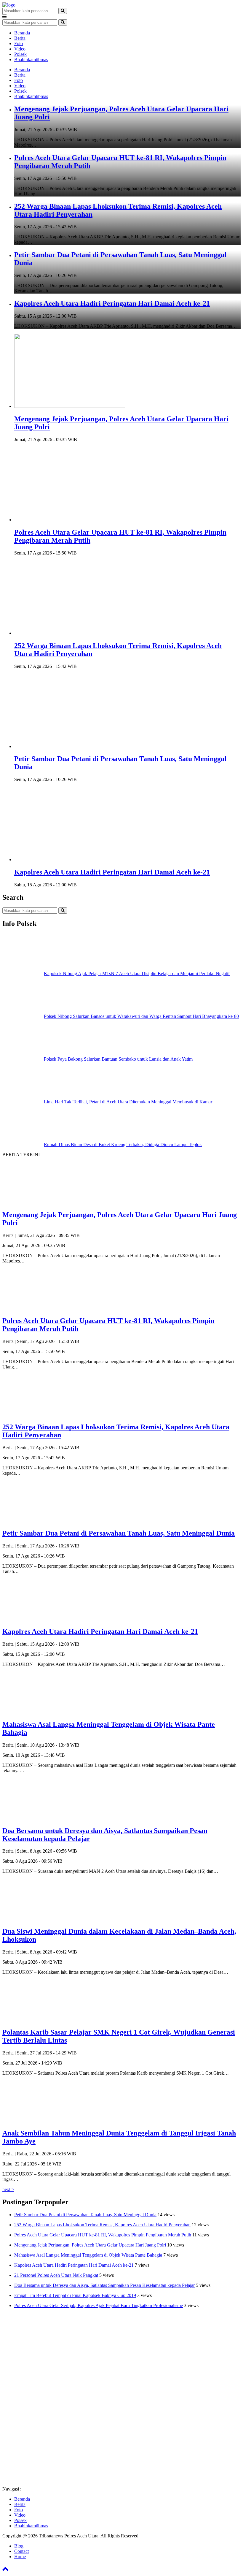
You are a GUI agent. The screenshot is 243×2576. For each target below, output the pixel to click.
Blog (19, 2546)
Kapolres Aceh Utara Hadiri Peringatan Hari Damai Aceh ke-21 (112, 303)
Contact (21, 2551)
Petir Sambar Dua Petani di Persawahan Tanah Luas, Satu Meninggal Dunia (85, 2215)
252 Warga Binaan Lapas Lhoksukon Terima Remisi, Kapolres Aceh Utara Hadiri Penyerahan (102, 2225)
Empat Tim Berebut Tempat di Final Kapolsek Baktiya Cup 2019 (75, 2295)
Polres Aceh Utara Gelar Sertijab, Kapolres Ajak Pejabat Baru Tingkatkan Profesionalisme (99, 2305)
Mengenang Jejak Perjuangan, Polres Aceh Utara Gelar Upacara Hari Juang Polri (90, 2245)
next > (8, 2189)
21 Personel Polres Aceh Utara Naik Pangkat (56, 2275)
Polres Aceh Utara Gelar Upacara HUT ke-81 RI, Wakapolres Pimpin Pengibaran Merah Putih (103, 2235)
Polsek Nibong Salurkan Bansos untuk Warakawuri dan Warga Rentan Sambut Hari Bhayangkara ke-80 (141, 1016)
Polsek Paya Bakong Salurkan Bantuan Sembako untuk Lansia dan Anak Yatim (118, 1059)
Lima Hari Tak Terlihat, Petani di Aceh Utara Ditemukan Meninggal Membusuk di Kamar (128, 1102)
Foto (19, 43)
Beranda (22, 33)
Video (20, 49)
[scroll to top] (5, 2571)
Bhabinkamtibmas (31, 60)
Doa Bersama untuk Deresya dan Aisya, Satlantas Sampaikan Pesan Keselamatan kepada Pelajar (104, 2285)
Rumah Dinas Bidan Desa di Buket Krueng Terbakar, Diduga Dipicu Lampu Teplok (123, 1144)
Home (20, 2557)
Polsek (20, 54)
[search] (63, 11)
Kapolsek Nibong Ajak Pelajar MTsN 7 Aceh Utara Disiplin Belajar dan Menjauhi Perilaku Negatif (137, 973)
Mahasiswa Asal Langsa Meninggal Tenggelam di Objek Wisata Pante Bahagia (88, 2255)
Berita (20, 38)
